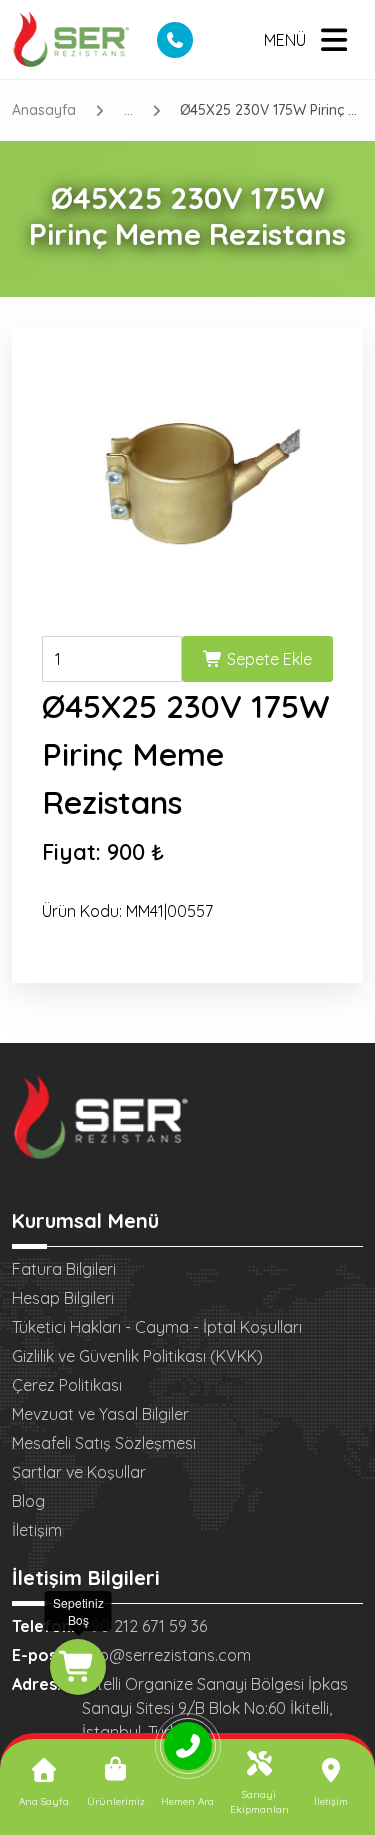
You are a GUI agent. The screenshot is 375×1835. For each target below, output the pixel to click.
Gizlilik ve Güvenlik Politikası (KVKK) (137, 1356)
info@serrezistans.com (166, 1655)
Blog (28, 1501)
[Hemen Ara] (188, 1753)
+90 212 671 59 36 (144, 1626)
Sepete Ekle (267, 659)
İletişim (37, 1530)
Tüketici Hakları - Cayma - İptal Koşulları (157, 1327)
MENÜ (285, 40)
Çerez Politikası (67, 1385)
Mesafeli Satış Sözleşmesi (104, 1443)
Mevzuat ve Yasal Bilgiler (100, 1414)
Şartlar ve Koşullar (79, 1472)
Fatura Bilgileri (64, 1269)
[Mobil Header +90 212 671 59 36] (175, 40)
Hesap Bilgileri (63, 1298)
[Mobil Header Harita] (211, 40)
